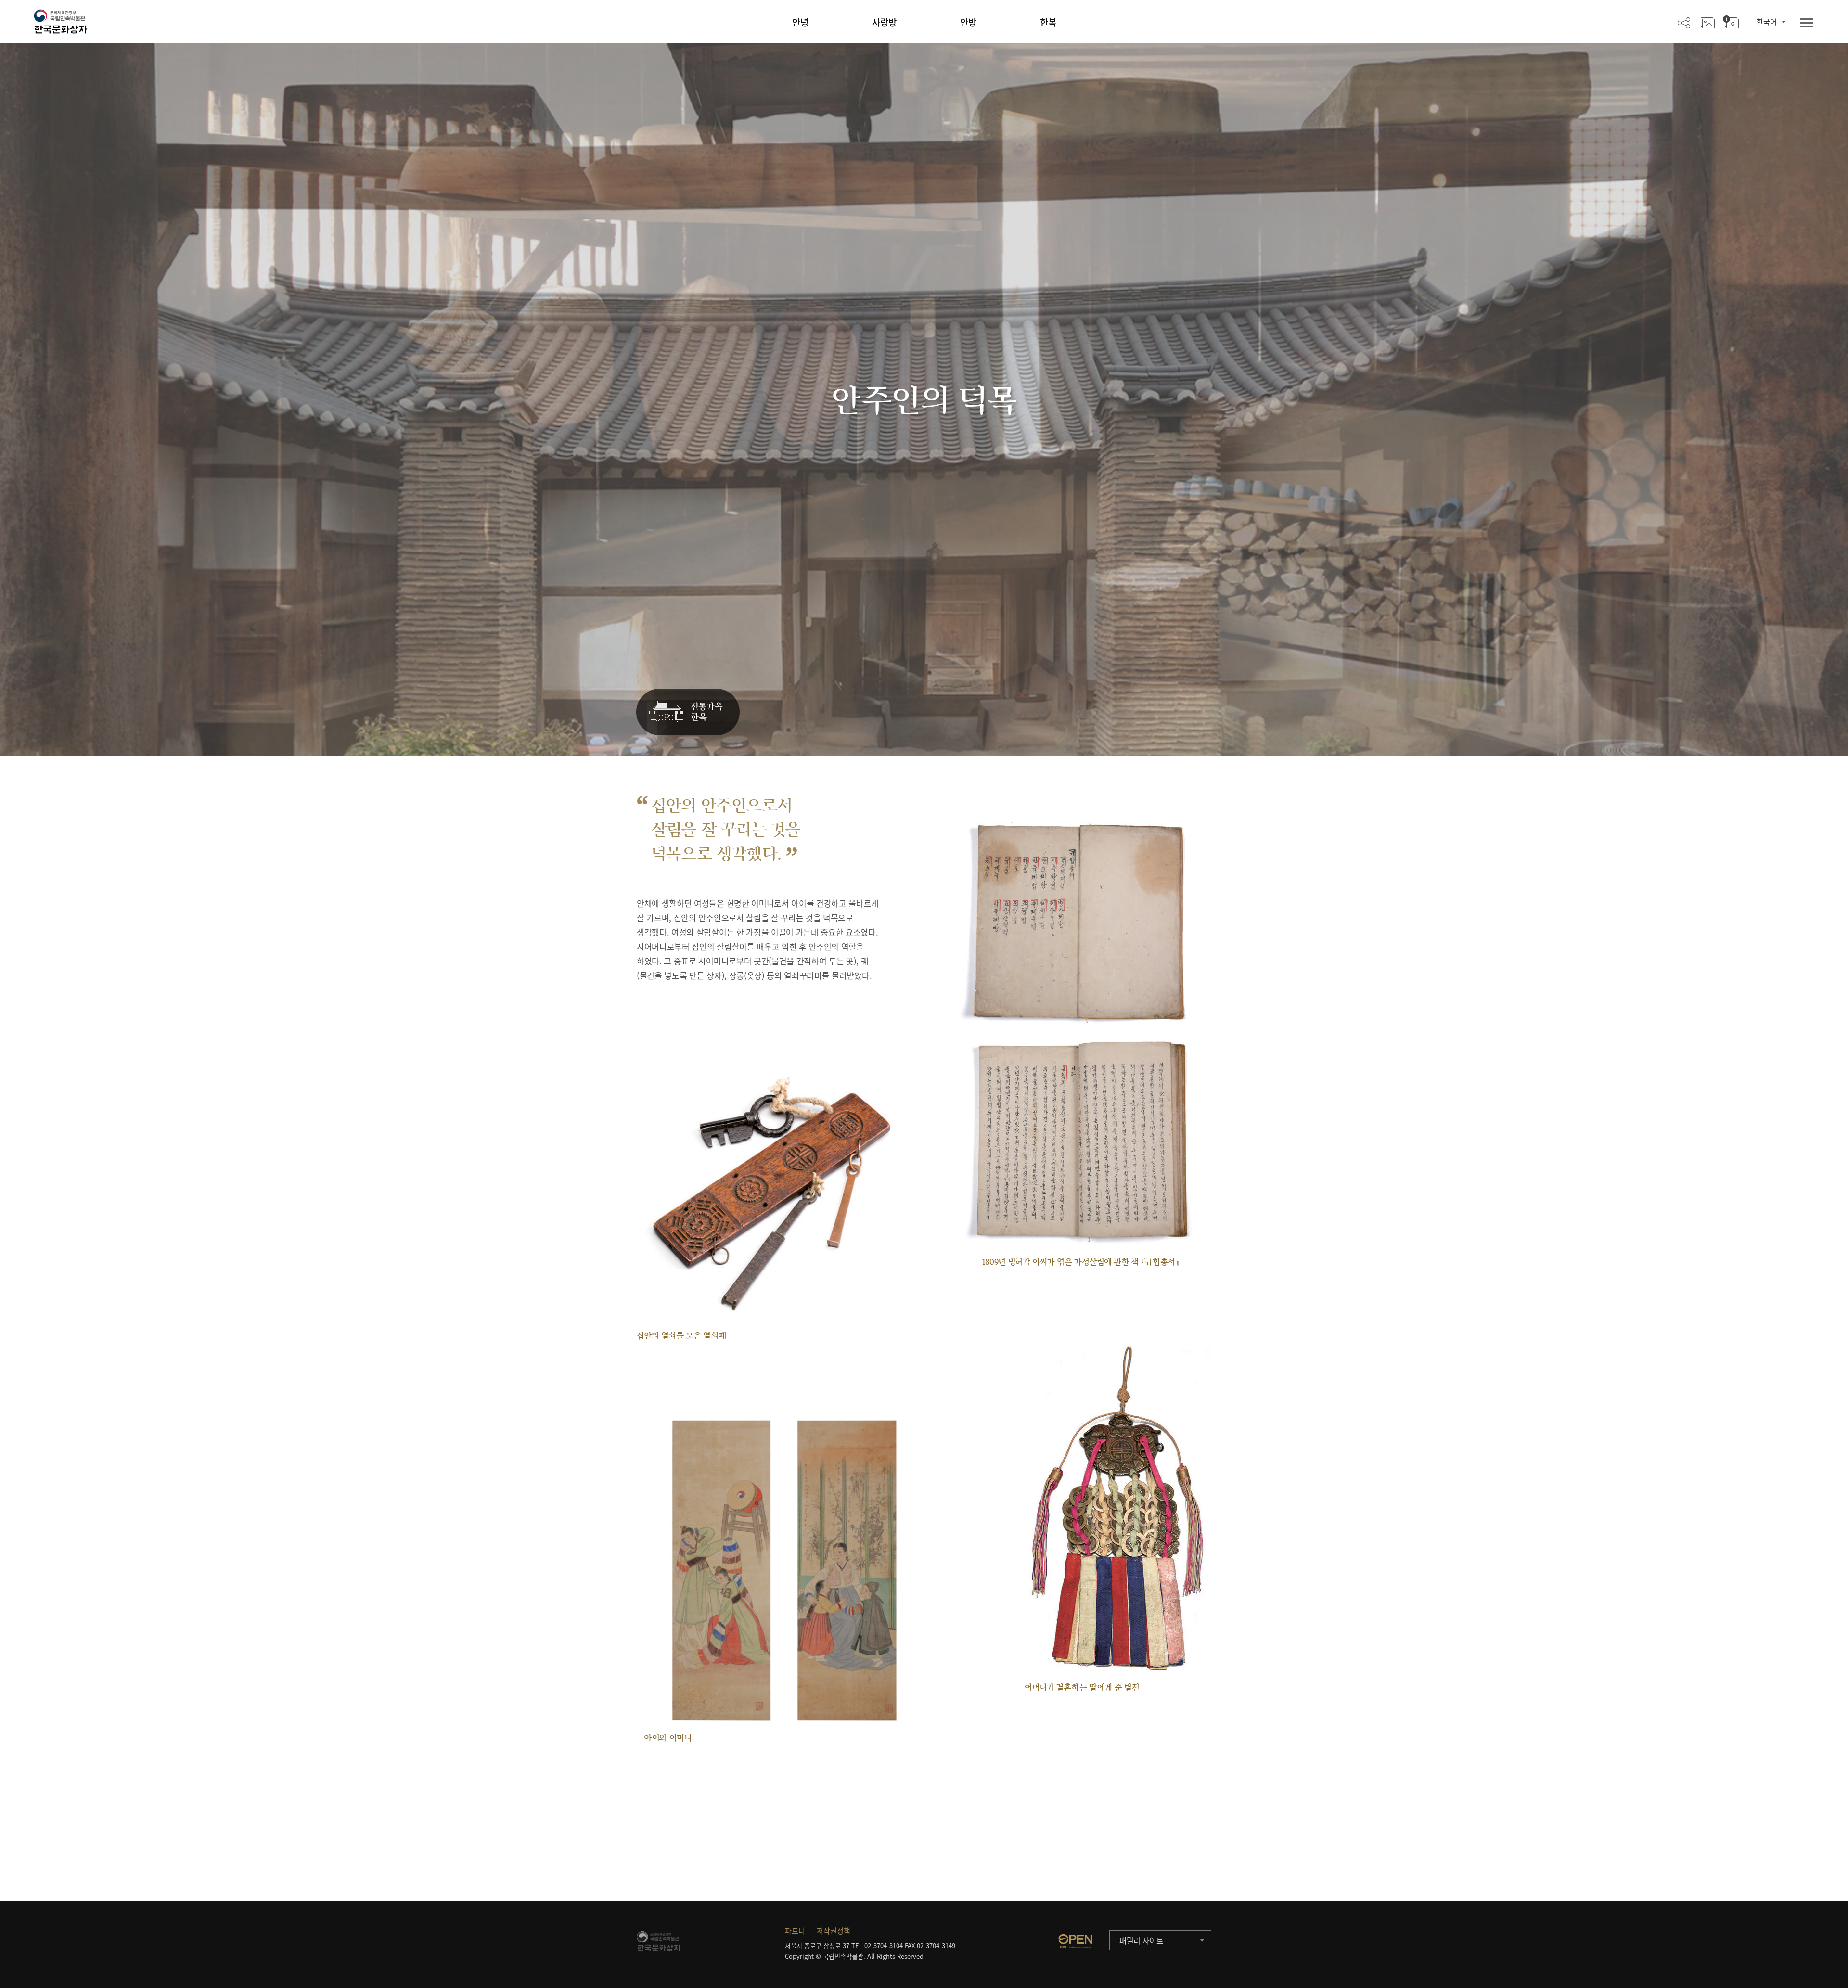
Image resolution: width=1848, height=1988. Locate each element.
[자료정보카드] (1731, 22)
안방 (968, 22)
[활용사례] (1708, 22)
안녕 (800, 22)
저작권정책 (834, 1931)
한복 (1048, 22)
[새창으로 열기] (1075, 1941)
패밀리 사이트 (1142, 1940)
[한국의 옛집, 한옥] (688, 712)
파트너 (795, 1931)
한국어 (1767, 22)
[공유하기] (1684, 22)
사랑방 (884, 22)
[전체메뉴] (1807, 23)
